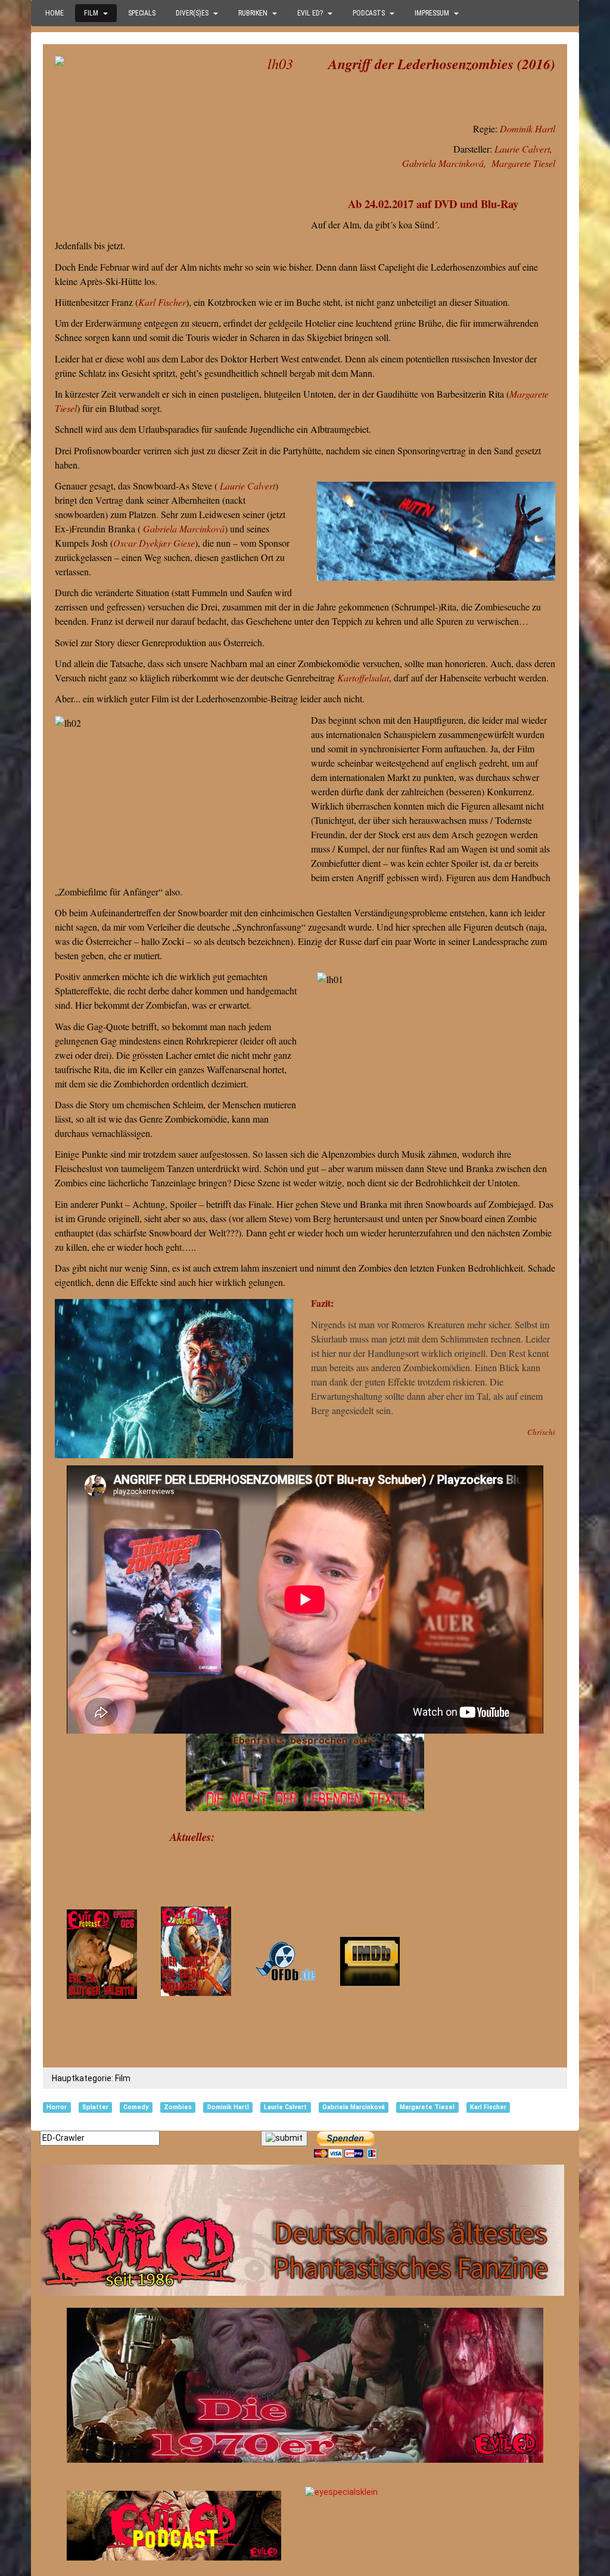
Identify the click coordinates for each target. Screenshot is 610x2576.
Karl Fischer (162, 302)
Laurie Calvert (522, 149)
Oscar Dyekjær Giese (154, 543)
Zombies (178, 2107)
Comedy (136, 2107)
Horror (57, 2107)
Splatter (95, 2107)
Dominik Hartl (527, 128)
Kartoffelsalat (363, 678)
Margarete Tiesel (523, 163)
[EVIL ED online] (305, 2230)
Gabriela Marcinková (443, 163)
